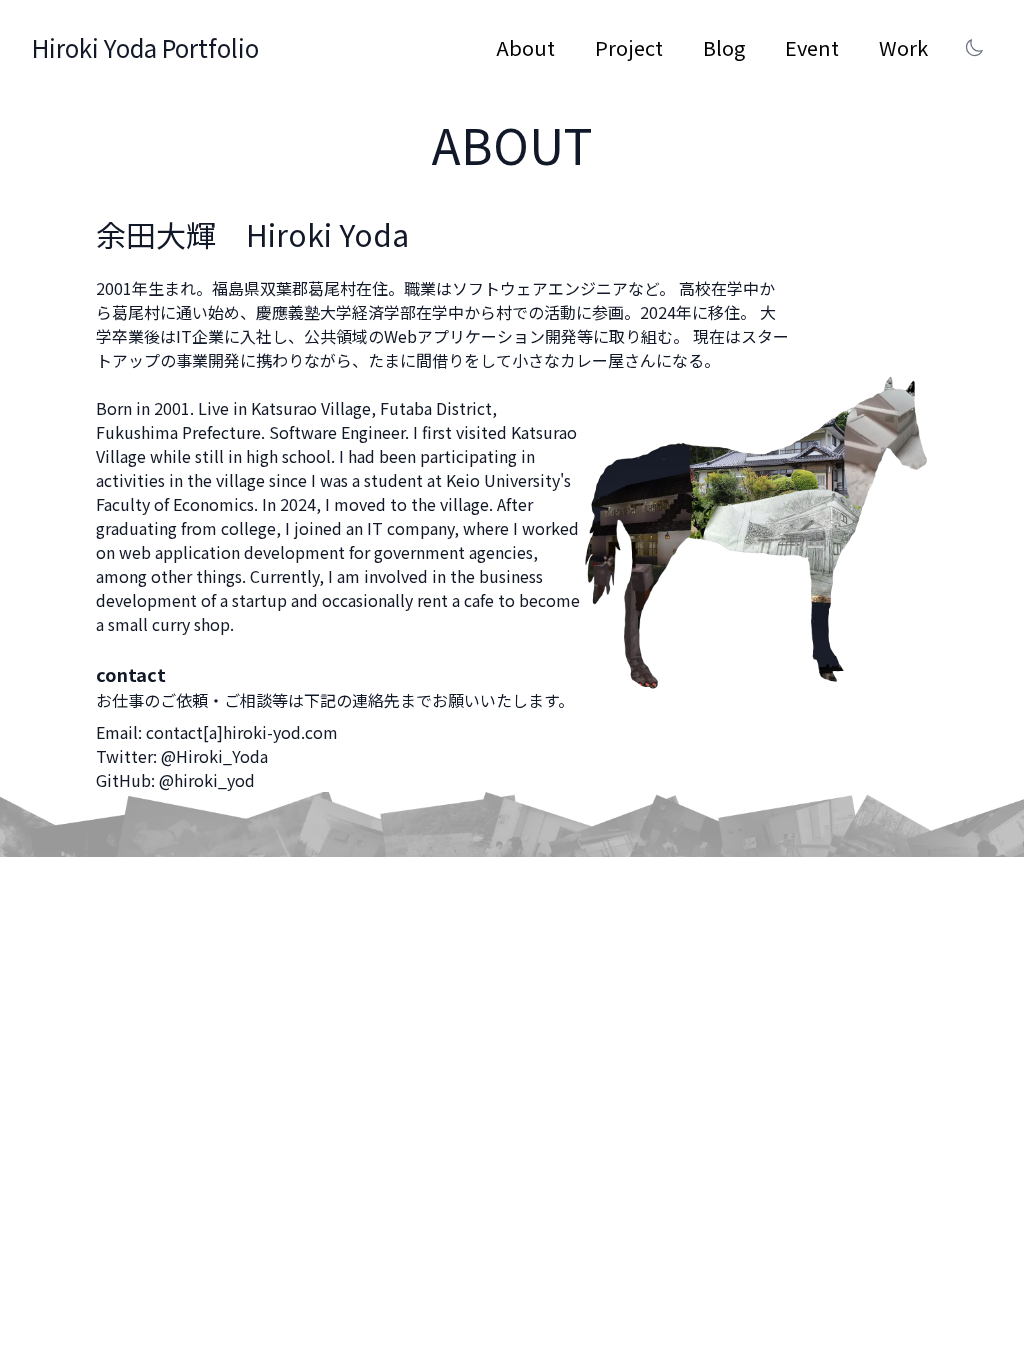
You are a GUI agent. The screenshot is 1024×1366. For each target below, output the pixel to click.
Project (629, 47)
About (525, 47)
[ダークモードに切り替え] (974, 48)
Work (903, 47)
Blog (724, 47)
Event (812, 47)
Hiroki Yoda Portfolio (145, 48)
